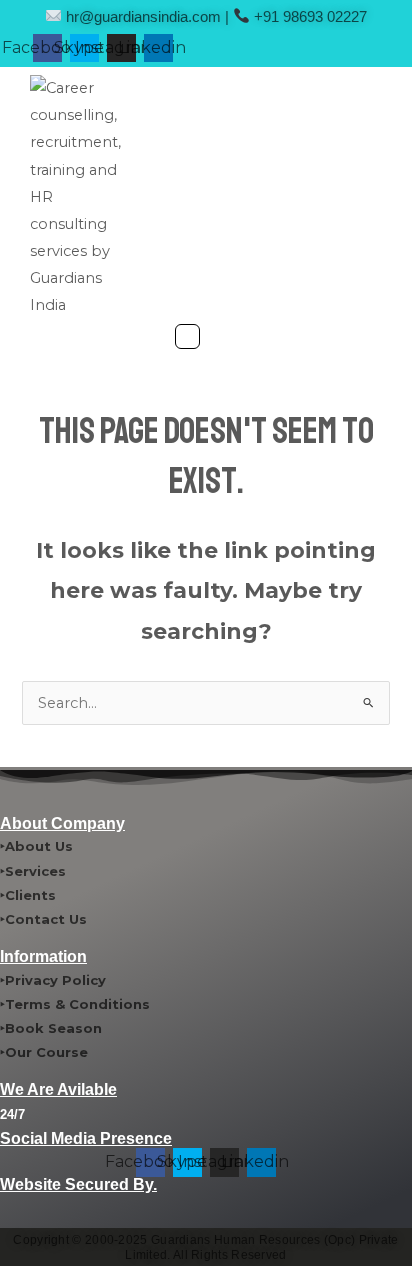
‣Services (33, 871)
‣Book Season (51, 1028)
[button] (187, 338)
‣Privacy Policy (53, 980)
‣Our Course (44, 1052)
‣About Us (36, 846)
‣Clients (28, 895)
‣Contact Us (43, 919)
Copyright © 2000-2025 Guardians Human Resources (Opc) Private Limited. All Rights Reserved (205, 1248)
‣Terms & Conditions (75, 1004)
